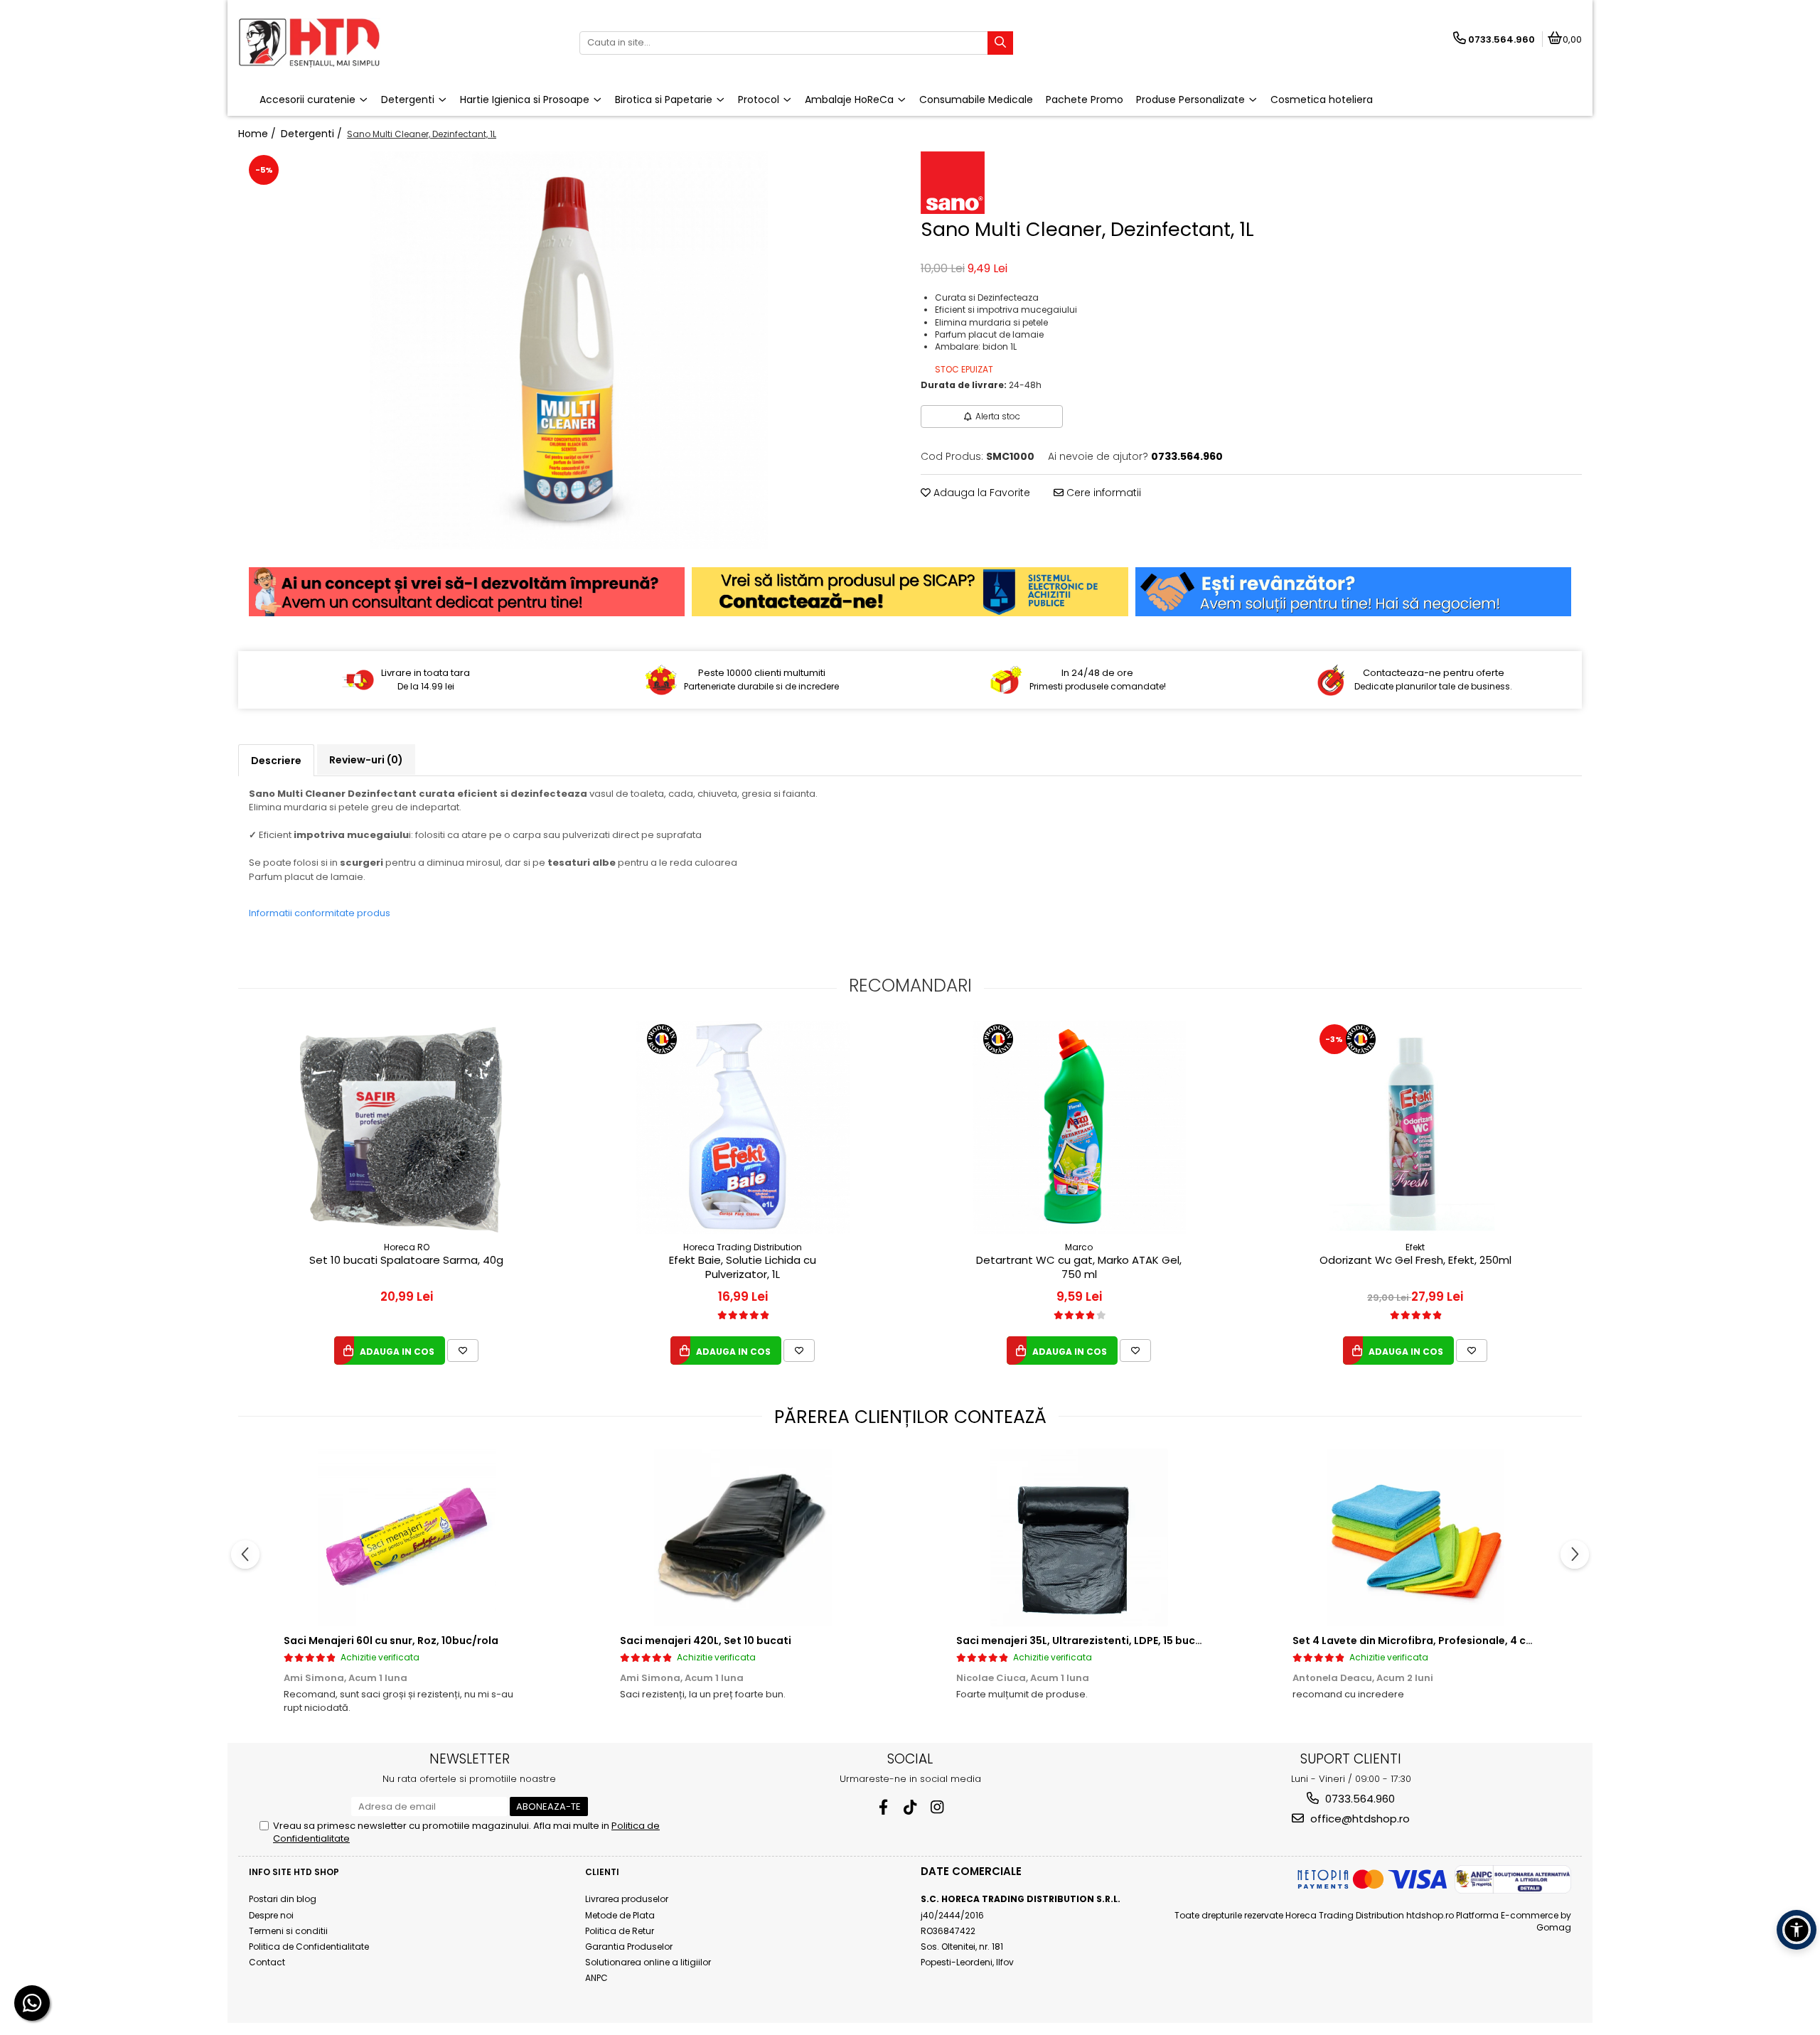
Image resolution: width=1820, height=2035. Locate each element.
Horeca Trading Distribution (743, 1247)
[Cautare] (1000, 43)
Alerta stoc (998, 416)
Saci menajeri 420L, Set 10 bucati (706, 1641)
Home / (258, 134)
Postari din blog (283, 1899)
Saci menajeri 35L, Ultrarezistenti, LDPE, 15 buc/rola (1089, 1641)
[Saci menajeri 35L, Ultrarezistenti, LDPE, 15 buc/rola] (1079, 1537)
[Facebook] (883, 1807)
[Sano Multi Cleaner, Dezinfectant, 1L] (569, 350)
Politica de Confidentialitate (309, 1947)
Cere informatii (1102, 493)
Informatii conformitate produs (320, 913)
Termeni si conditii (288, 1931)
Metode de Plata (620, 1915)
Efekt (1415, 1247)
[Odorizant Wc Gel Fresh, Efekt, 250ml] (1415, 1127)
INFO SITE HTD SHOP (294, 1872)
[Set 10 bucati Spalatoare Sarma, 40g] (407, 1127)
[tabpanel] (569, 350)
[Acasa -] (327, 43)
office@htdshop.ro (1359, 1819)
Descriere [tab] (276, 761)
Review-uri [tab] (366, 760)
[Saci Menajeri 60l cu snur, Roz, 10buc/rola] (406, 1537)
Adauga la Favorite (980, 493)
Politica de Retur (620, 1931)
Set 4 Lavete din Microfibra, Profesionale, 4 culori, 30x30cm (1448, 1641)
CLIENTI (602, 1872)
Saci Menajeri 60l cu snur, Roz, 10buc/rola (391, 1641)
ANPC (596, 1978)
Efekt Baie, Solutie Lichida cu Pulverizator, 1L (743, 1267)
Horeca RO (407, 1247)
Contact (267, 1962)
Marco (1079, 1247)
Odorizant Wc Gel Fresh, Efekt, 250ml (1415, 1260)
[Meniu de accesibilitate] (1797, 1930)
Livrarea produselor (627, 1899)
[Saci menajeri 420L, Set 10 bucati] (743, 1537)
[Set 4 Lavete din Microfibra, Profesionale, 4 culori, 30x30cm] (1415, 1537)
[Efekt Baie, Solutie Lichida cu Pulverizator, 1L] (743, 1127)
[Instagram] (937, 1807)
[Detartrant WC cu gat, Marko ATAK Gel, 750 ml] (1079, 1127)
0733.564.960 (1359, 1799)
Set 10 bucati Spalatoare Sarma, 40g (406, 1260)
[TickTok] (910, 1807)
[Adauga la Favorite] (463, 1351)
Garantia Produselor (629, 1947)
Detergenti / (313, 134)
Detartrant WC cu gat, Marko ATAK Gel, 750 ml (1079, 1267)
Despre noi (271, 1915)
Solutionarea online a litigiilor (648, 1962)
